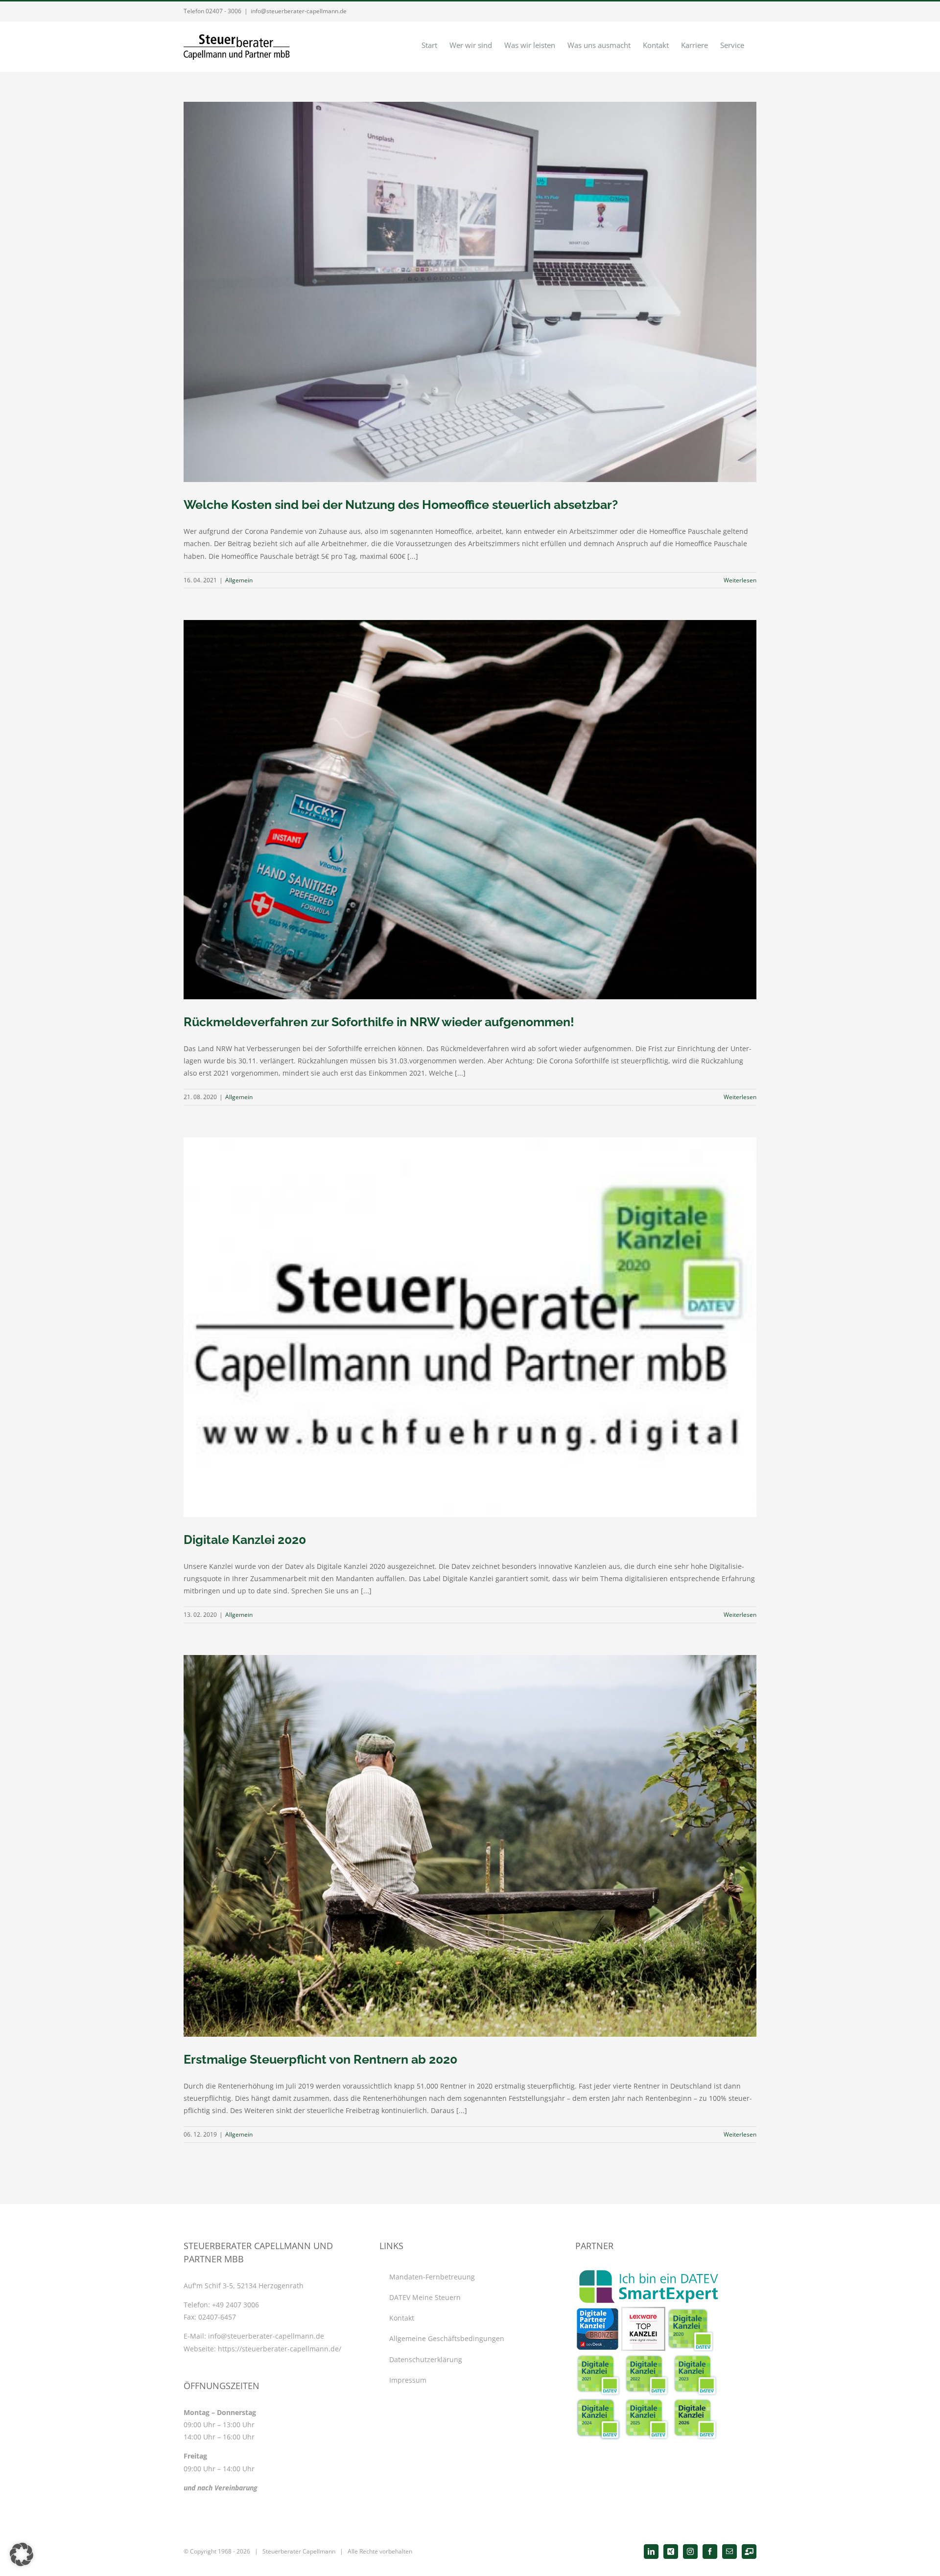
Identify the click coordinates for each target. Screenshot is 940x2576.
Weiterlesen (740, 580)
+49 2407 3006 (235, 2305)
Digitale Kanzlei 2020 (245, 1540)
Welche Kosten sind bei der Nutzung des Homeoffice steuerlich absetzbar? (401, 505)
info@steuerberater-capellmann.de (299, 11)
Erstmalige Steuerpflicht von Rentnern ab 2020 (320, 2059)
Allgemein (239, 580)
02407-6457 (217, 2317)
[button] (22, 2554)
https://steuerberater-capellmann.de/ (280, 2349)
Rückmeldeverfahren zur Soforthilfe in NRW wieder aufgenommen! (379, 1022)
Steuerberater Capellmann (299, 2551)
